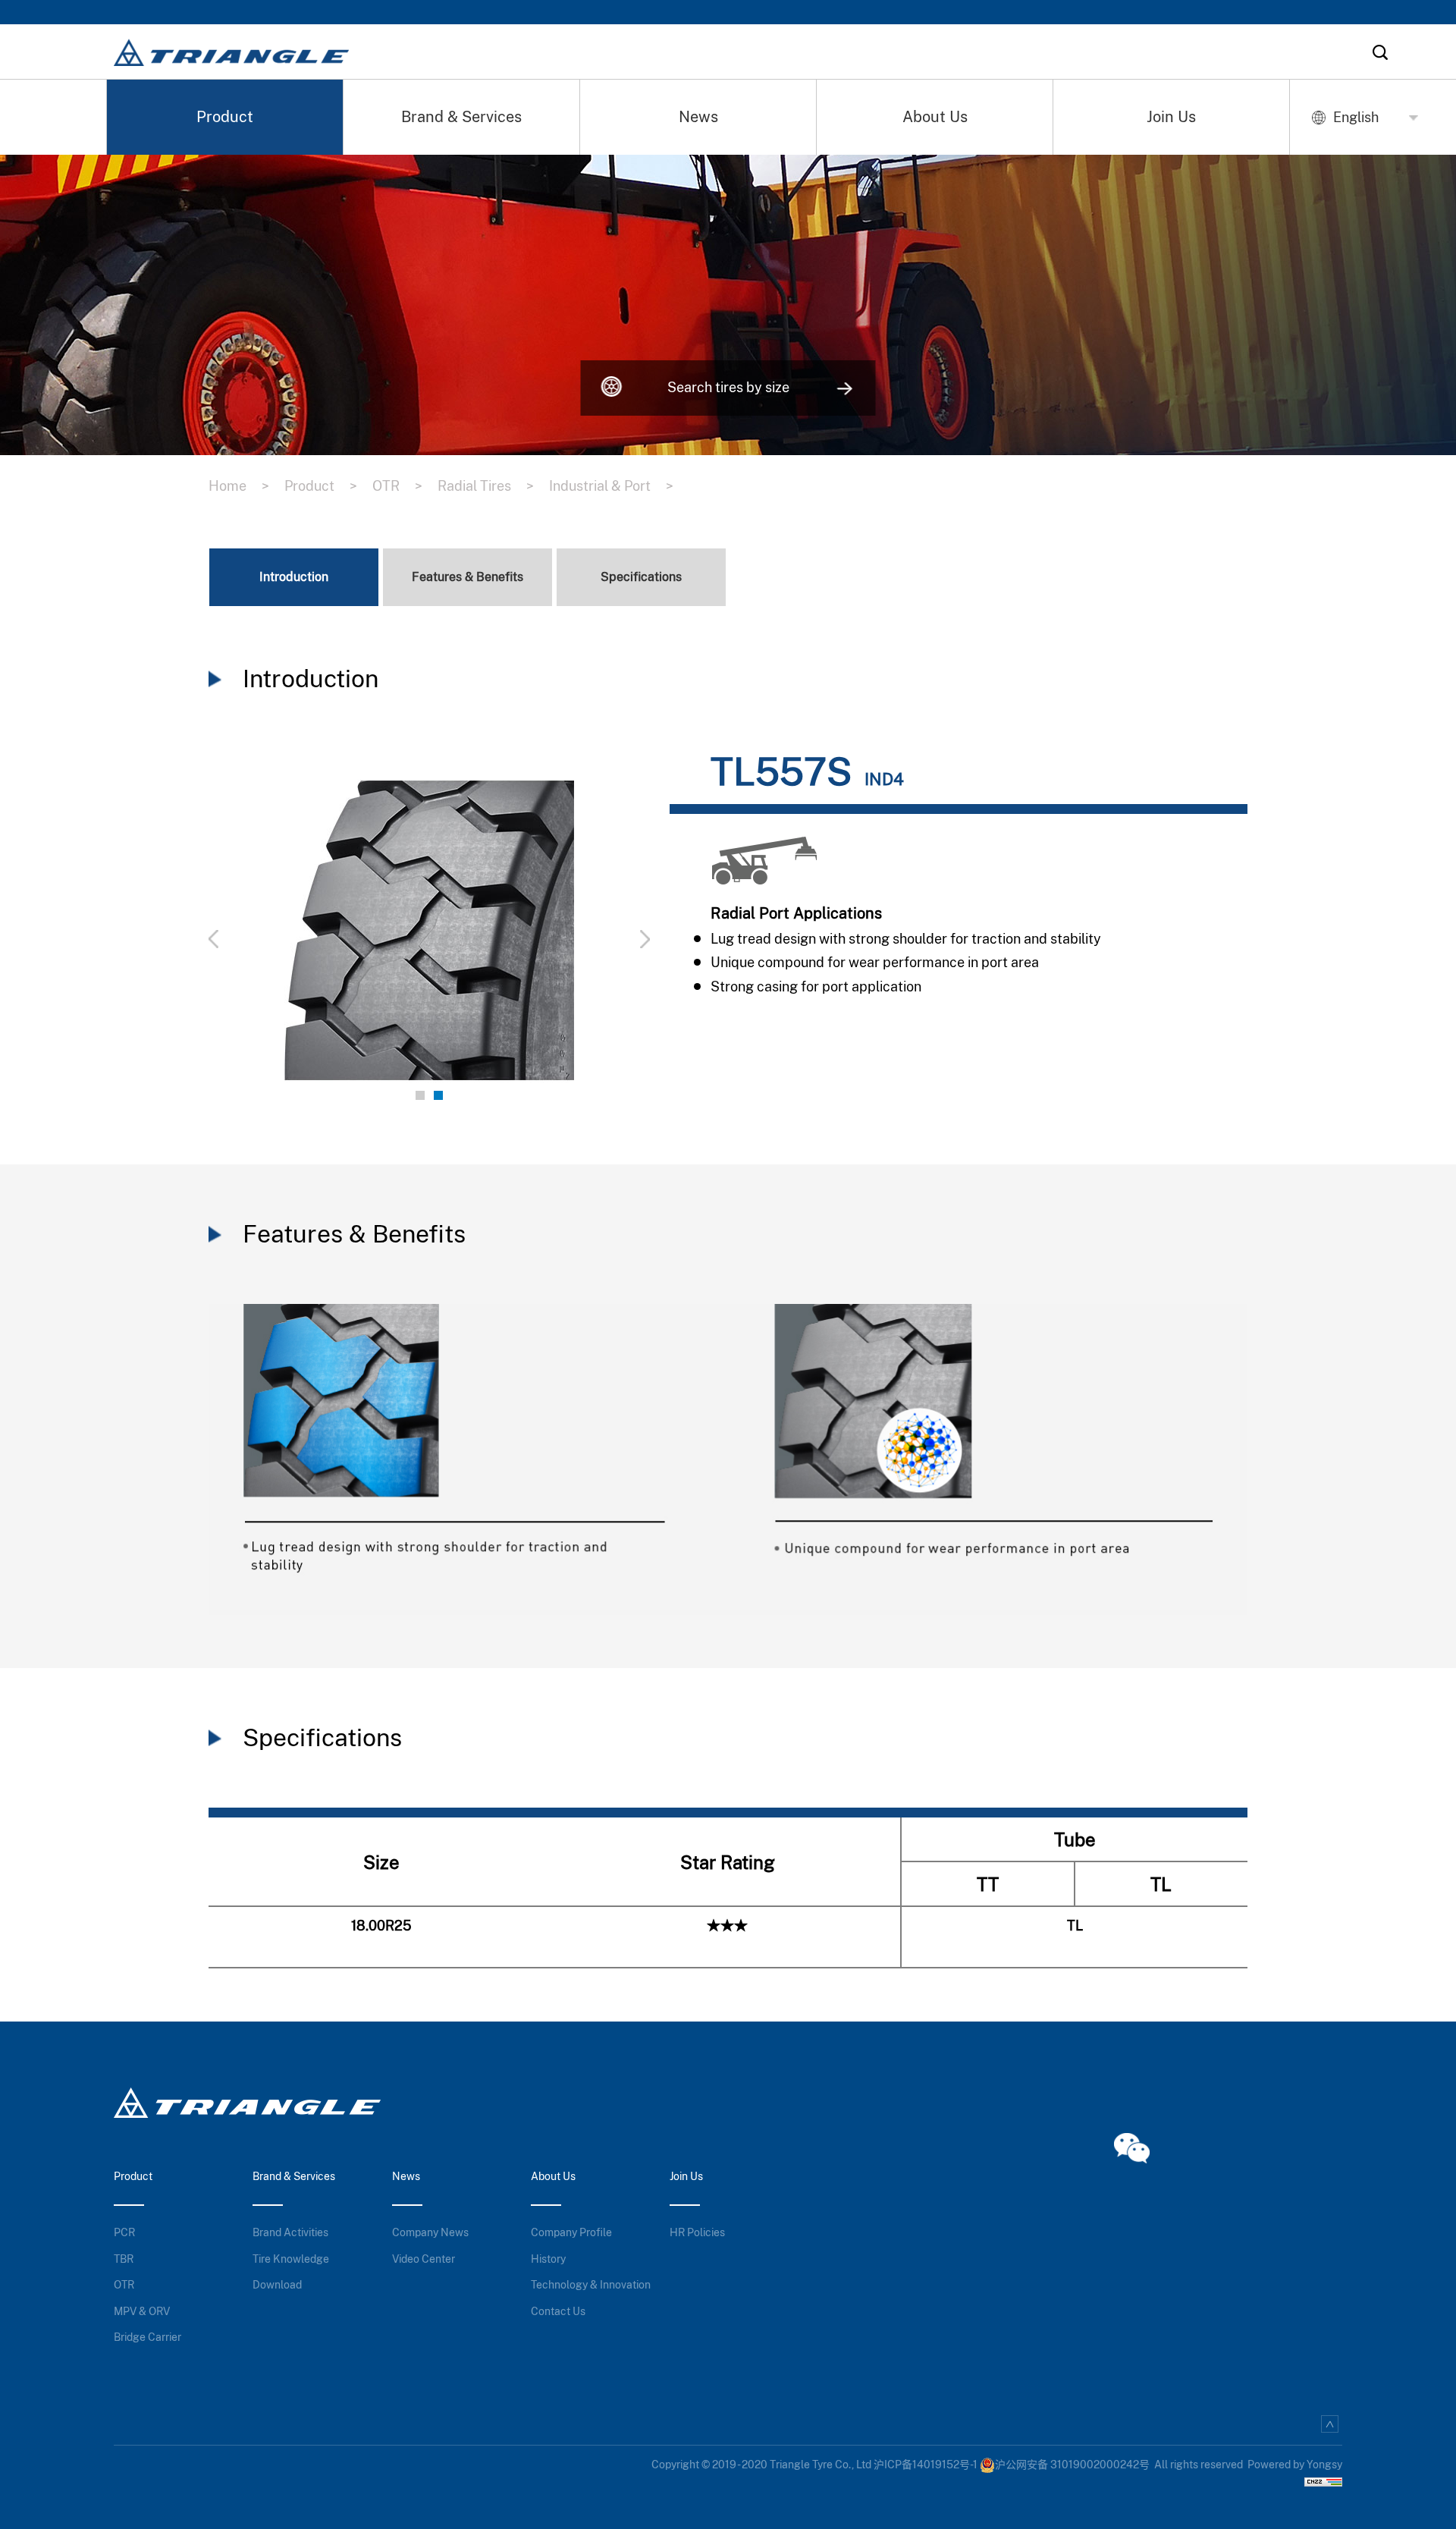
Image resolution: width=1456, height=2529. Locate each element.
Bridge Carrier (147, 2337)
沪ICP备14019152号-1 (926, 2465)
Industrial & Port (611, 486)
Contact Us (558, 2311)
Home (239, 486)
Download (277, 2285)
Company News (430, 2232)
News (698, 117)
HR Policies (697, 2232)
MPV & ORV (142, 2311)
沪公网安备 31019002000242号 (1072, 2465)
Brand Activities (290, 2232)
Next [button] (566, 930)
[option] (429, 930)
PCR (124, 2232)
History (548, 2259)
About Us (935, 117)
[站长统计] (1323, 2480)
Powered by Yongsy (1295, 2465)
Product (225, 117)
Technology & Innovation (591, 2285)
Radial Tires (486, 486)
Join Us (1171, 117)
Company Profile (571, 2232)
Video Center (424, 2259)
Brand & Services (461, 117)
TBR (124, 2259)
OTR (397, 486)
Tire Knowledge (291, 2259)
